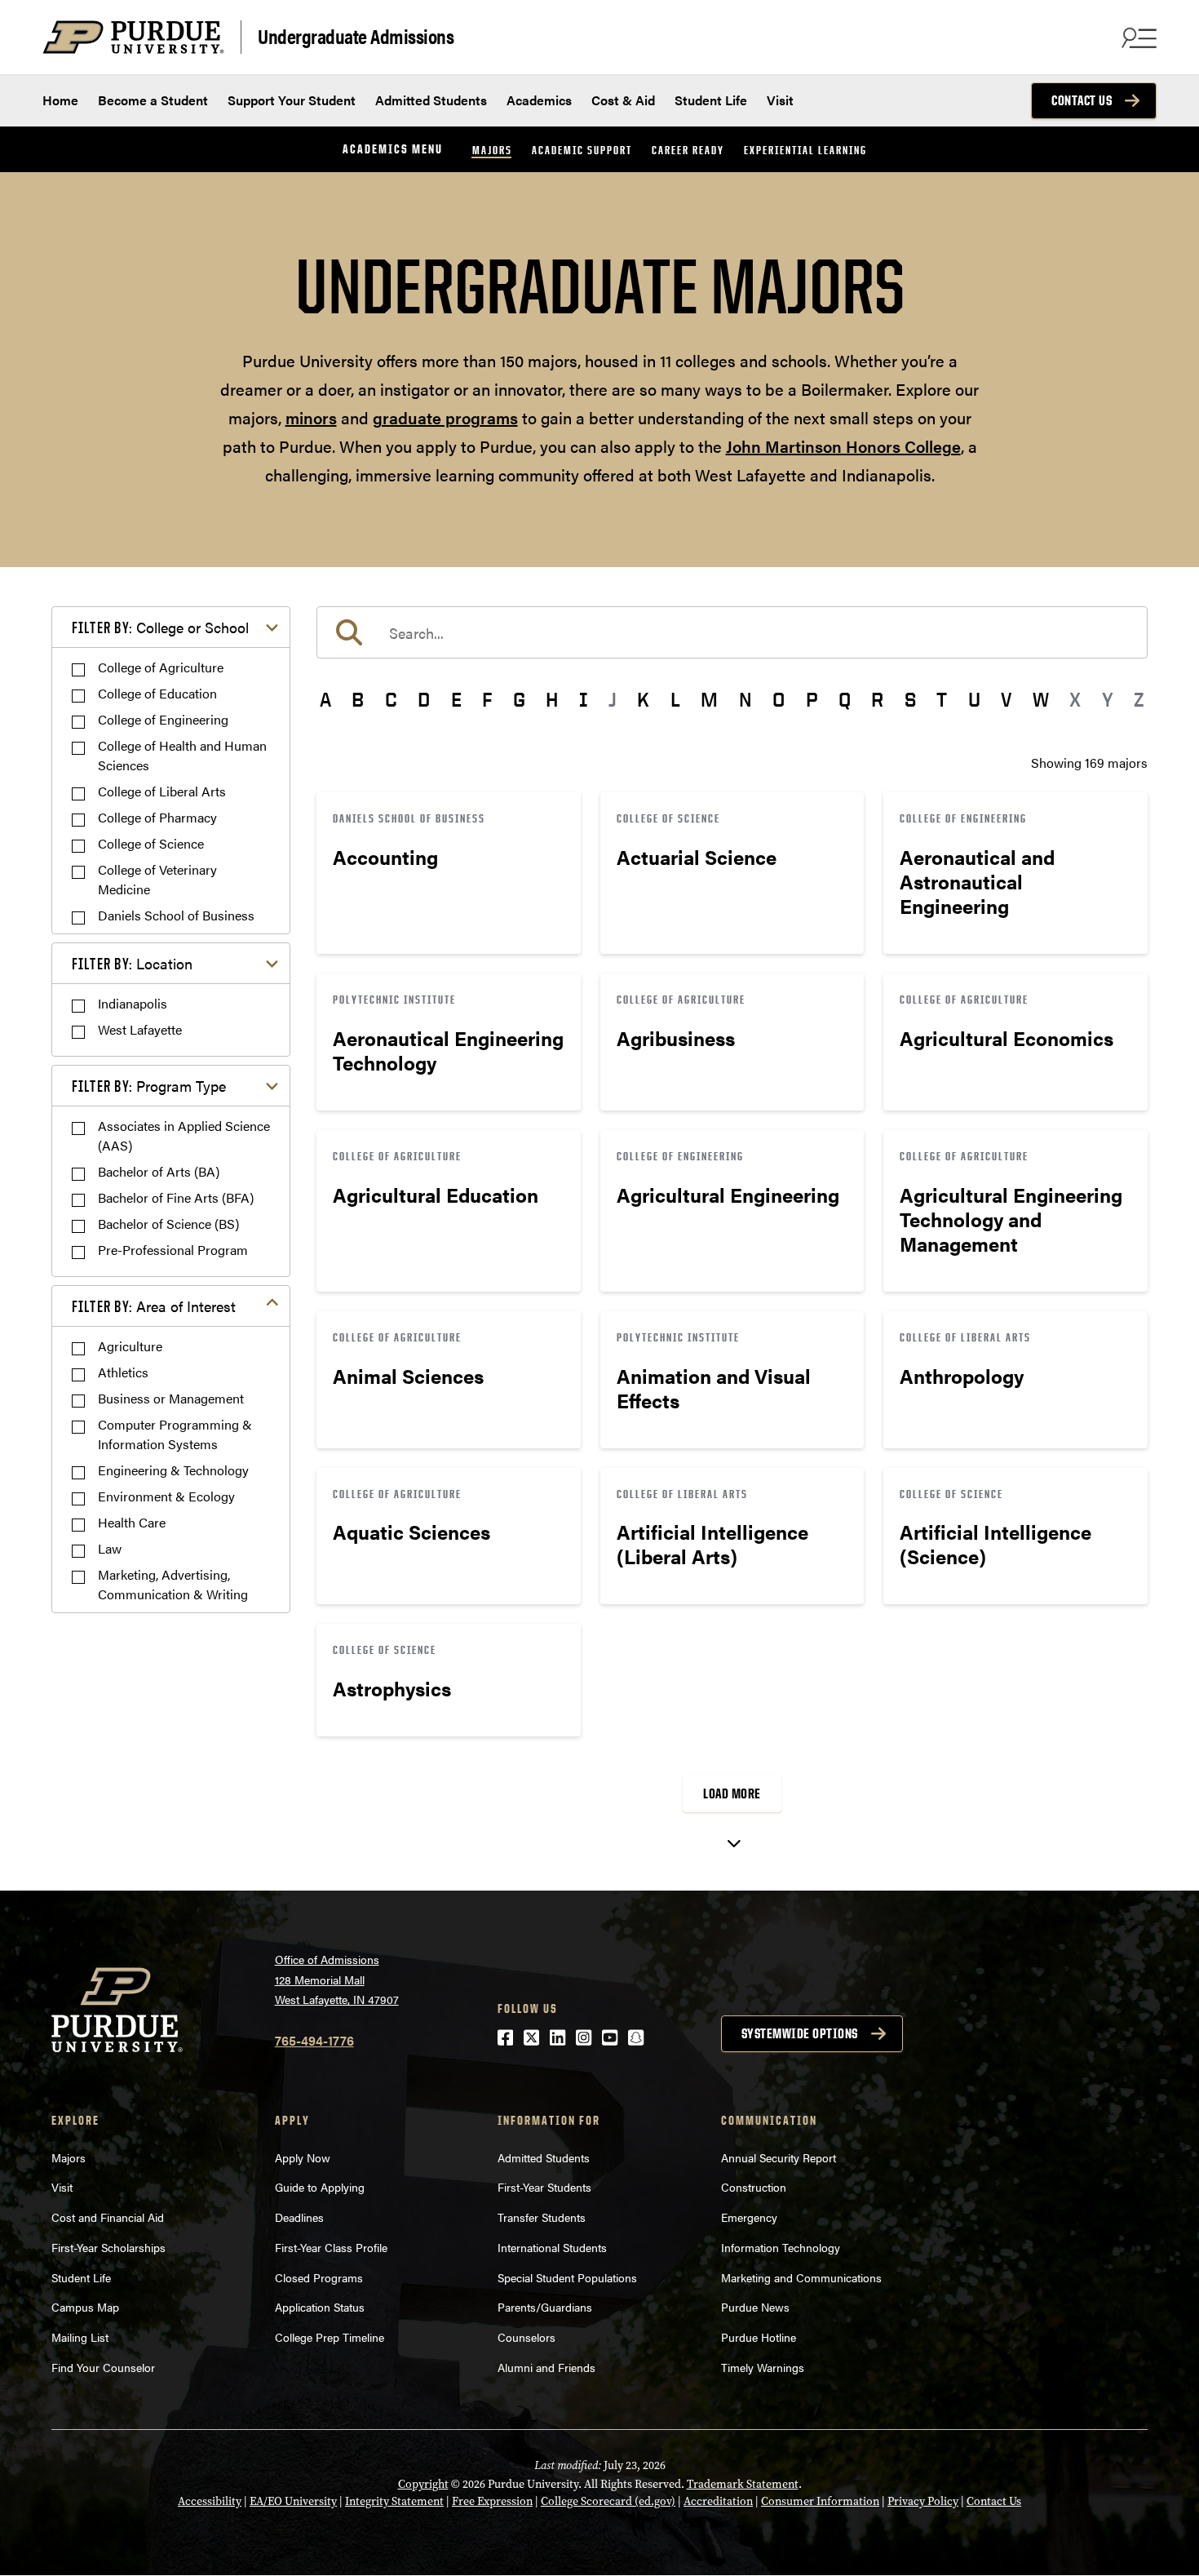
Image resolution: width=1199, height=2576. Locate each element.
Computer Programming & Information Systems (175, 1434)
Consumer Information (820, 2501)
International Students (552, 2247)
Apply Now (303, 2157)
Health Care (132, 1522)
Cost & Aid (623, 100)
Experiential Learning (805, 150)
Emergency (749, 2217)
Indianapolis (133, 1003)
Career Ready (688, 150)
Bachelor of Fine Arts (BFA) (176, 1197)
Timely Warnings (763, 2367)
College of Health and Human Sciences (182, 755)
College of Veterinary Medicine (157, 879)
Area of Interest (154, 1306)
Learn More (449, 873)
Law (110, 1548)
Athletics (123, 1372)
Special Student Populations (567, 2277)
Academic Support (582, 150)
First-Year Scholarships (108, 2247)
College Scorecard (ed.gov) (608, 2501)
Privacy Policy (923, 2501)
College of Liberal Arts (162, 791)
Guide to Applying (320, 2187)
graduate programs (445, 417)
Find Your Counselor (103, 2367)
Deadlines (299, 2217)
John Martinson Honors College (843, 446)
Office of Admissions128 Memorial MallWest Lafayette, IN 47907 (337, 1979)
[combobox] (732, 632)
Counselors (526, 2337)
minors (311, 417)
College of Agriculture (161, 667)
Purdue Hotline (759, 2337)
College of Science (151, 843)
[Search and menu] (1137, 38)
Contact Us (1082, 100)
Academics (539, 100)
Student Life (711, 100)
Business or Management (171, 1398)
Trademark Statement (743, 2484)
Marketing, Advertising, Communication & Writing (173, 1584)
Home (60, 100)
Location (132, 963)
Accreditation (718, 2501)
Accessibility (210, 2501)
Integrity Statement (394, 2501)
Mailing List (80, 2337)
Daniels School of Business (176, 915)
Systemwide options (800, 2033)
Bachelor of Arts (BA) (159, 1171)
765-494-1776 (314, 2040)
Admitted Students (431, 100)
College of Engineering (163, 719)
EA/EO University (293, 2501)
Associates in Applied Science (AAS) (184, 1135)
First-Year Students (544, 2187)
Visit (780, 100)
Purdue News (755, 2307)
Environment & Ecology (166, 1496)
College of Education (157, 693)
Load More (732, 1793)
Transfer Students (542, 2217)
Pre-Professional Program (173, 1250)
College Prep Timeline (330, 2337)
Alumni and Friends (546, 2367)
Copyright (423, 2484)
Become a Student (153, 100)
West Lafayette (140, 1029)
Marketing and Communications (801, 2277)
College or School (160, 627)
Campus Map (85, 2307)
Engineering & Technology (173, 1470)
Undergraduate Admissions (356, 35)
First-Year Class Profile (331, 2247)
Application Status (320, 2307)
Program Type (149, 1086)
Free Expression (492, 2501)
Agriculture (130, 1346)
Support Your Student (292, 100)
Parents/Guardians (545, 2307)
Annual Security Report (779, 2157)
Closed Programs (319, 2277)
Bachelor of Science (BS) (168, 1224)
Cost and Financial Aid (108, 2217)
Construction (754, 2187)
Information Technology (781, 2247)
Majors (492, 150)
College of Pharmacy (157, 817)
